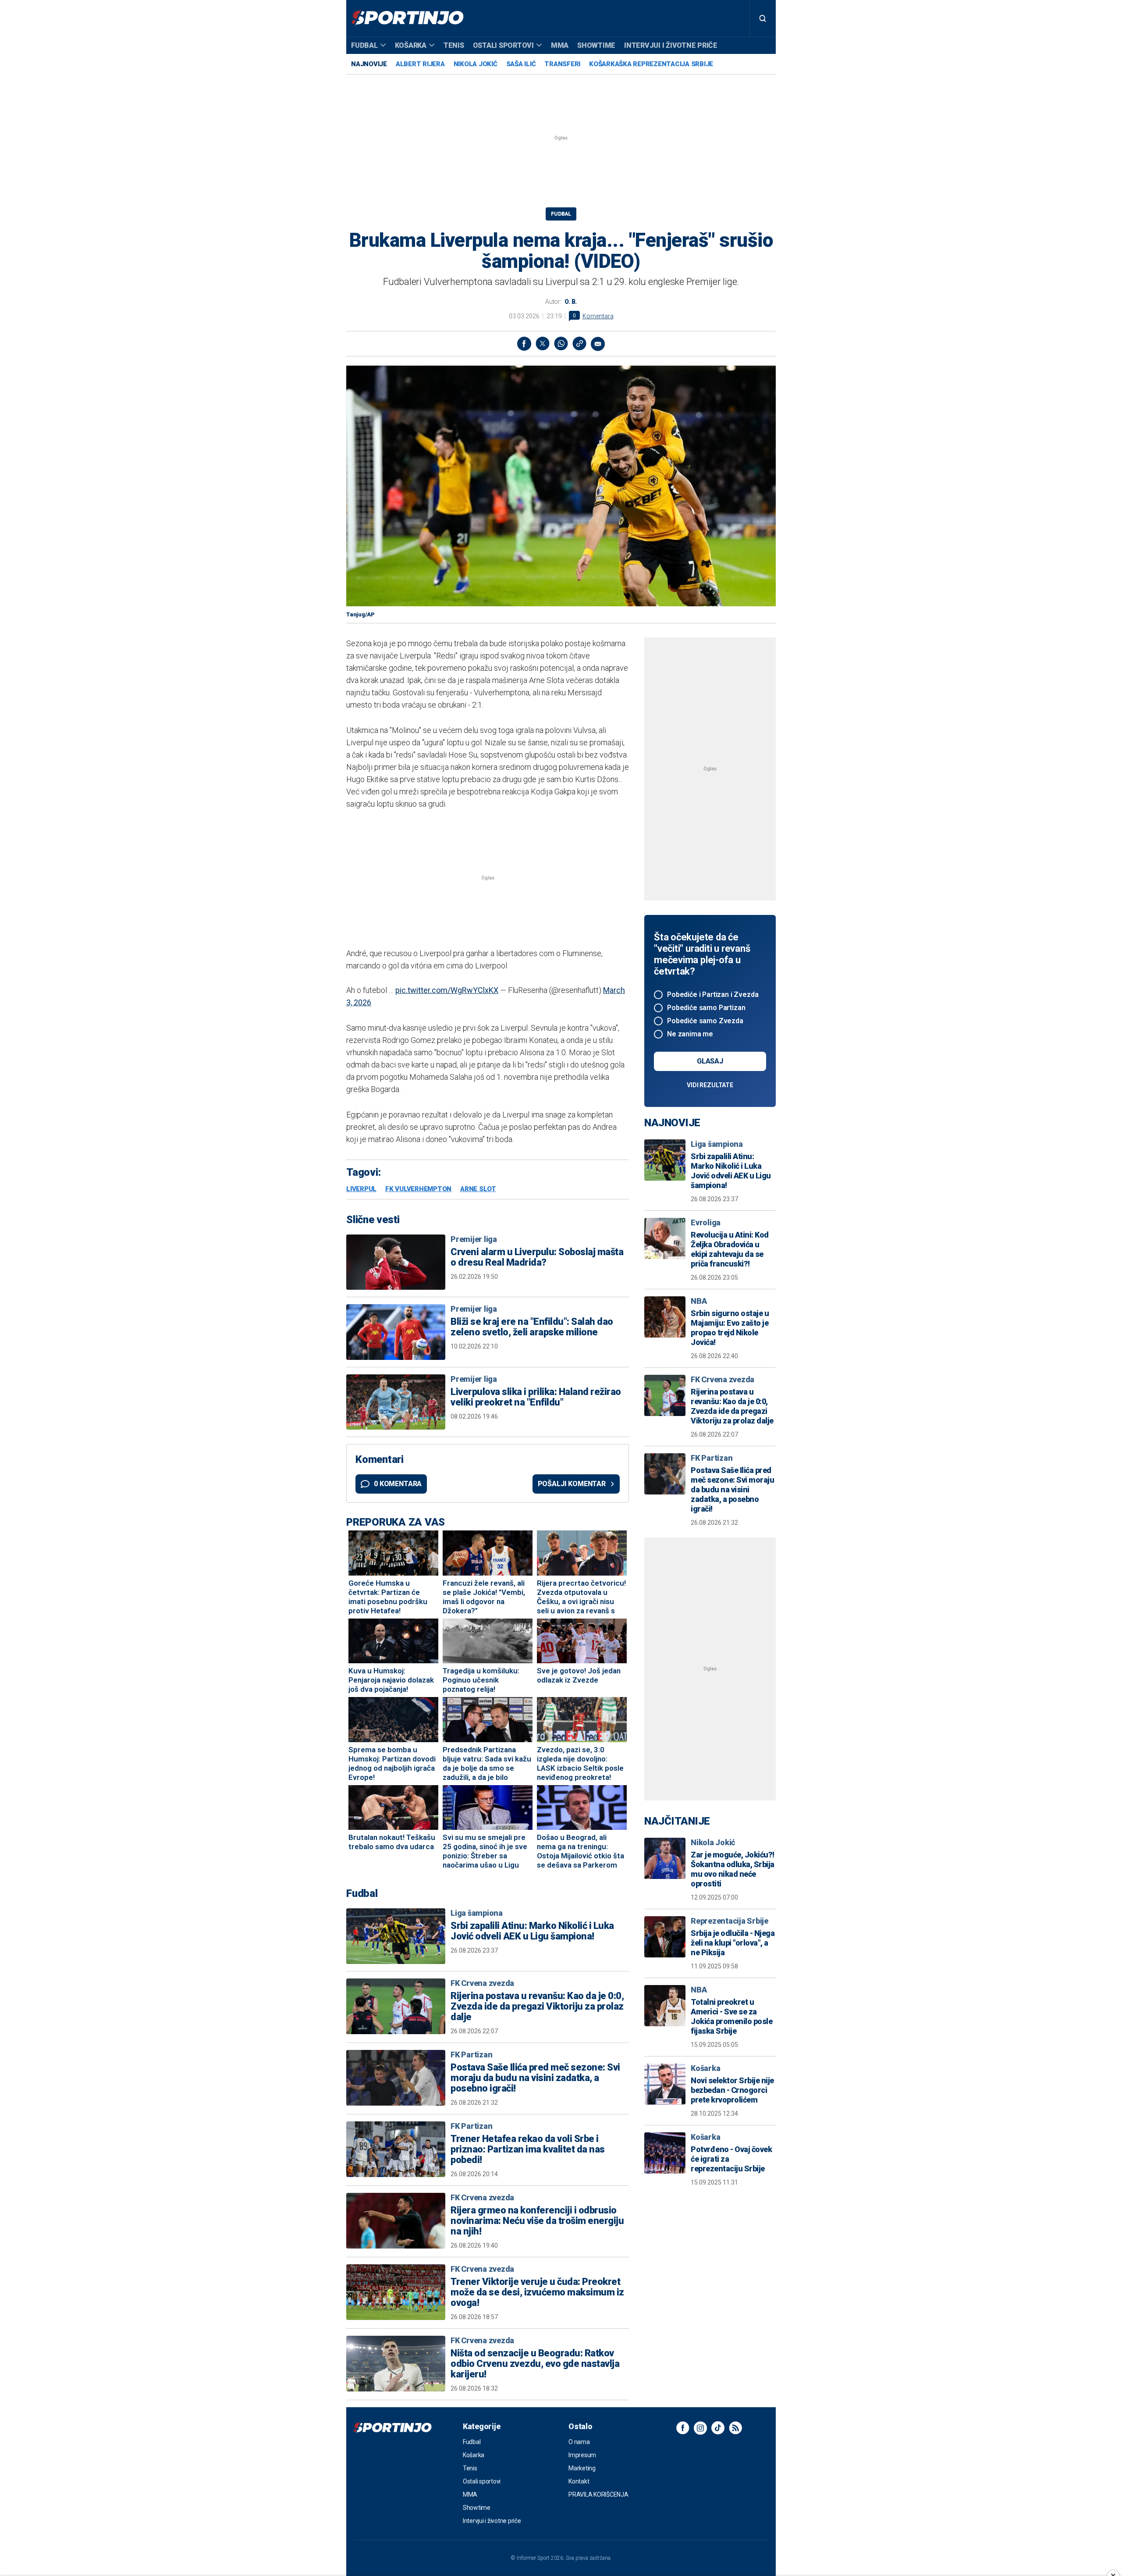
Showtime (596, 45)
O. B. (571, 302)
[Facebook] (524, 344)
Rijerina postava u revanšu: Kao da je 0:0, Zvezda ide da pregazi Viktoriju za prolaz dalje (537, 2007)
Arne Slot (478, 1189)
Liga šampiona (477, 1913)
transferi (562, 64)
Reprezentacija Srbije (730, 1921)
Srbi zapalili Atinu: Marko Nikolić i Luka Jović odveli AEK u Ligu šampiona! (532, 1931)
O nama (579, 2442)
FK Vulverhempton (418, 1189)
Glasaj (710, 1061)
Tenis (454, 45)
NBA (699, 1301)
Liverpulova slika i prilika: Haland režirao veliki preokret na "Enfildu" (536, 1397)
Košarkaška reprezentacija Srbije (651, 64)
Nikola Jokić (476, 64)
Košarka (411, 45)
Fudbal (364, 45)
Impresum (582, 2455)
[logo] (407, 18)
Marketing (582, 2468)
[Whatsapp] (561, 344)
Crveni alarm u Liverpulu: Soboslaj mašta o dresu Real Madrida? (537, 1257)
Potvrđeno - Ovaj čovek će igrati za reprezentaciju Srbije (731, 2159)
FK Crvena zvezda (482, 1983)
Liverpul (361, 1189)
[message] (598, 344)
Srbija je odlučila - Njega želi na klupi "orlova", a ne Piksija (733, 1943)
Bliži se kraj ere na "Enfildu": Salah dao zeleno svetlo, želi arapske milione (532, 1327)
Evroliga (706, 1222)
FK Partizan (471, 2055)
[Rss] (735, 2428)
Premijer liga (474, 1239)
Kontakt (579, 2481)
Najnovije (369, 64)
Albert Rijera (420, 64)
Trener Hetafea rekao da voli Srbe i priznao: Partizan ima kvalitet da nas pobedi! (528, 2149)
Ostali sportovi (503, 45)
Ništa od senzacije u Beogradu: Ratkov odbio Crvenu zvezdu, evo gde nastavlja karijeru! (535, 2364)
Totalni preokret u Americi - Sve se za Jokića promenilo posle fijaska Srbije (731, 2016)
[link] (579, 344)
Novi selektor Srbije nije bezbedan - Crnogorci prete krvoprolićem (732, 2090)
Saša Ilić (521, 64)
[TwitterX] (543, 344)
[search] (763, 18)
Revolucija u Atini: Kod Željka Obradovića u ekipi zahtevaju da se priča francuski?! (730, 1249)
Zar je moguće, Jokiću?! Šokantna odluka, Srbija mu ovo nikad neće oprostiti (733, 1869)
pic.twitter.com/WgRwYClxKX (447, 990)
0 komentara (398, 1484)
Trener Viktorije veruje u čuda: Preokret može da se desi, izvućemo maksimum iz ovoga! (537, 2292)
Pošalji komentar (572, 1484)
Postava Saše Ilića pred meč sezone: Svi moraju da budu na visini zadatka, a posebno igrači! (535, 2078)
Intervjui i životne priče (671, 45)
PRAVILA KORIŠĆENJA (598, 2494)
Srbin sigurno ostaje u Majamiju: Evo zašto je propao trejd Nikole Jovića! (730, 1328)
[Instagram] (700, 2428)
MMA (560, 45)
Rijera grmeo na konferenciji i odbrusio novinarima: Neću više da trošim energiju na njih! (537, 2221)
